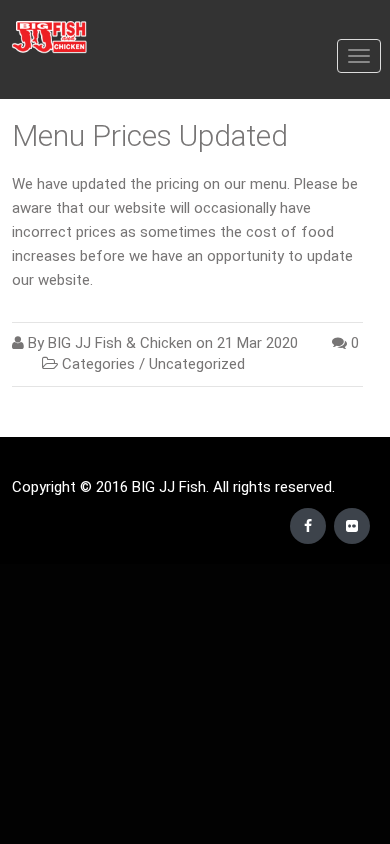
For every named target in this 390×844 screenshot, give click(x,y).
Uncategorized (197, 364)
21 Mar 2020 (257, 343)
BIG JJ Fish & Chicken (120, 343)
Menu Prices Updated (150, 135)
